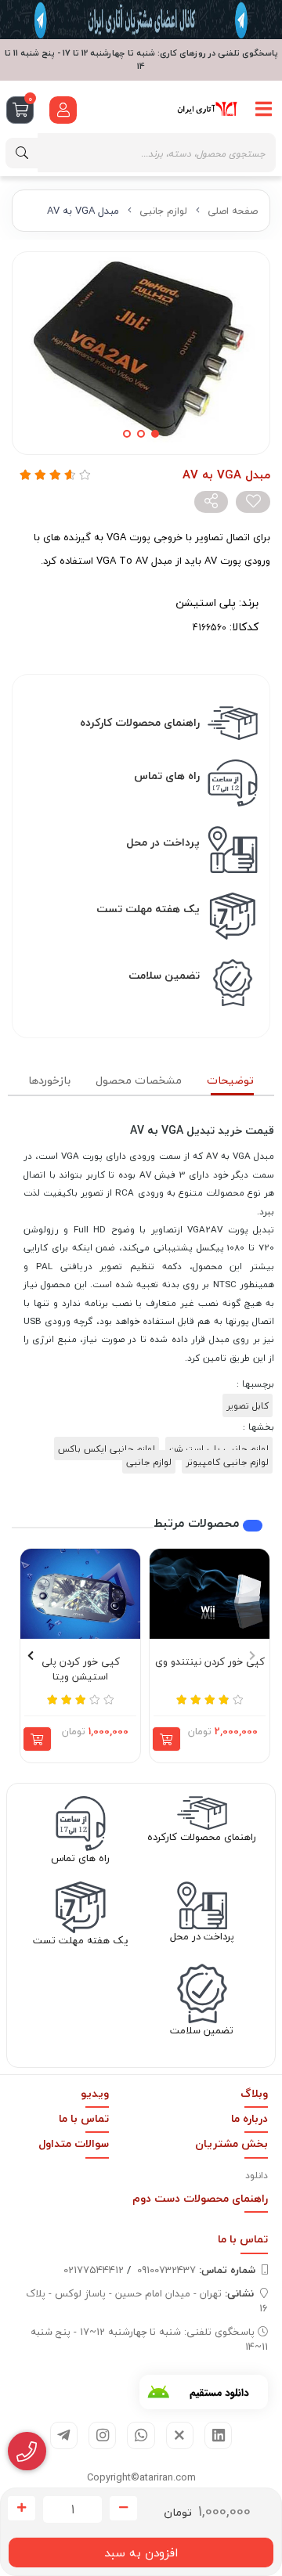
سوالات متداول (74, 2143)
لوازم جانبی (163, 211)
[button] (252, 1655)
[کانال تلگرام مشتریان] (141, 20)
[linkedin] (218, 2435)
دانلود (257, 2176)
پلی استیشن (206, 603)
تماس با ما (84, 2118)
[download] (204, 2392)
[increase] (22, 2509)
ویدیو (95, 2093)
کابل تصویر (248, 1405)
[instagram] (102, 2435)
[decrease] (123, 2509)
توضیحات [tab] (230, 1080)
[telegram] (64, 2435)
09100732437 (196, 2270)
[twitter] (180, 2435)
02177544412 (94, 2270)
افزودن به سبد (141, 2553)
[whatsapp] (141, 2435)
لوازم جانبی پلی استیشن (219, 1449)
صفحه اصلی (233, 211)
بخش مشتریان (231, 2143)
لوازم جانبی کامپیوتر (227, 1462)
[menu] (264, 109)
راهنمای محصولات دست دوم (200, 2198)
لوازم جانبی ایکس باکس (107, 1449)
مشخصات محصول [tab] (139, 1080)
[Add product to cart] (166, 1739)
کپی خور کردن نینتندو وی (210, 1662)
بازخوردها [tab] (49, 1080)
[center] (22, 153)
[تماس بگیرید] (27, 2452)
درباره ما (249, 2118)
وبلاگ (254, 2093)
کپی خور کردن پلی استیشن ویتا (81, 1670)
